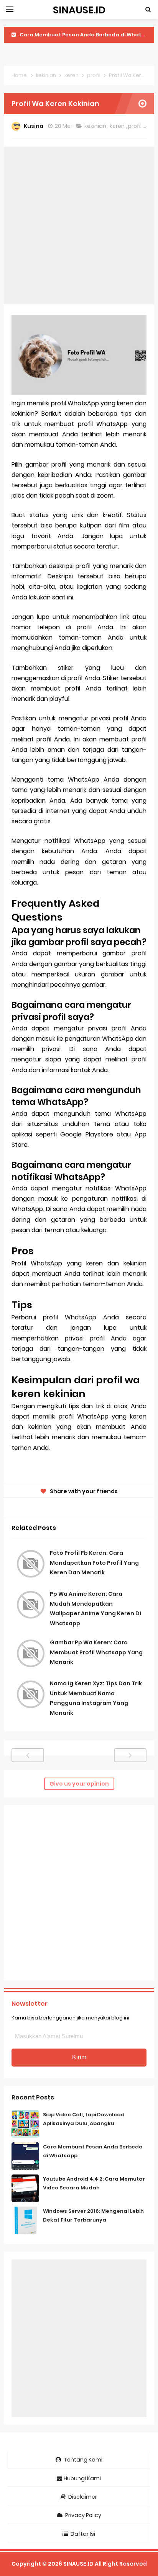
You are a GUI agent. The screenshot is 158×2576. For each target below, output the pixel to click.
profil (135, 126)
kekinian (96, 126)
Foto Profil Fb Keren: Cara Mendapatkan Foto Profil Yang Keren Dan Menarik (94, 1563)
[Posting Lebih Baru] (28, 1755)
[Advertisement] (79, 225)
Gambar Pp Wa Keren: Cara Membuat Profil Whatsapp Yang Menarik (96, 1652)
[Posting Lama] (130, 1755)
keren (118, 126)
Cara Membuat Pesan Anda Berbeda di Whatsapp (87, 35)
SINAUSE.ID (78, 2564)
